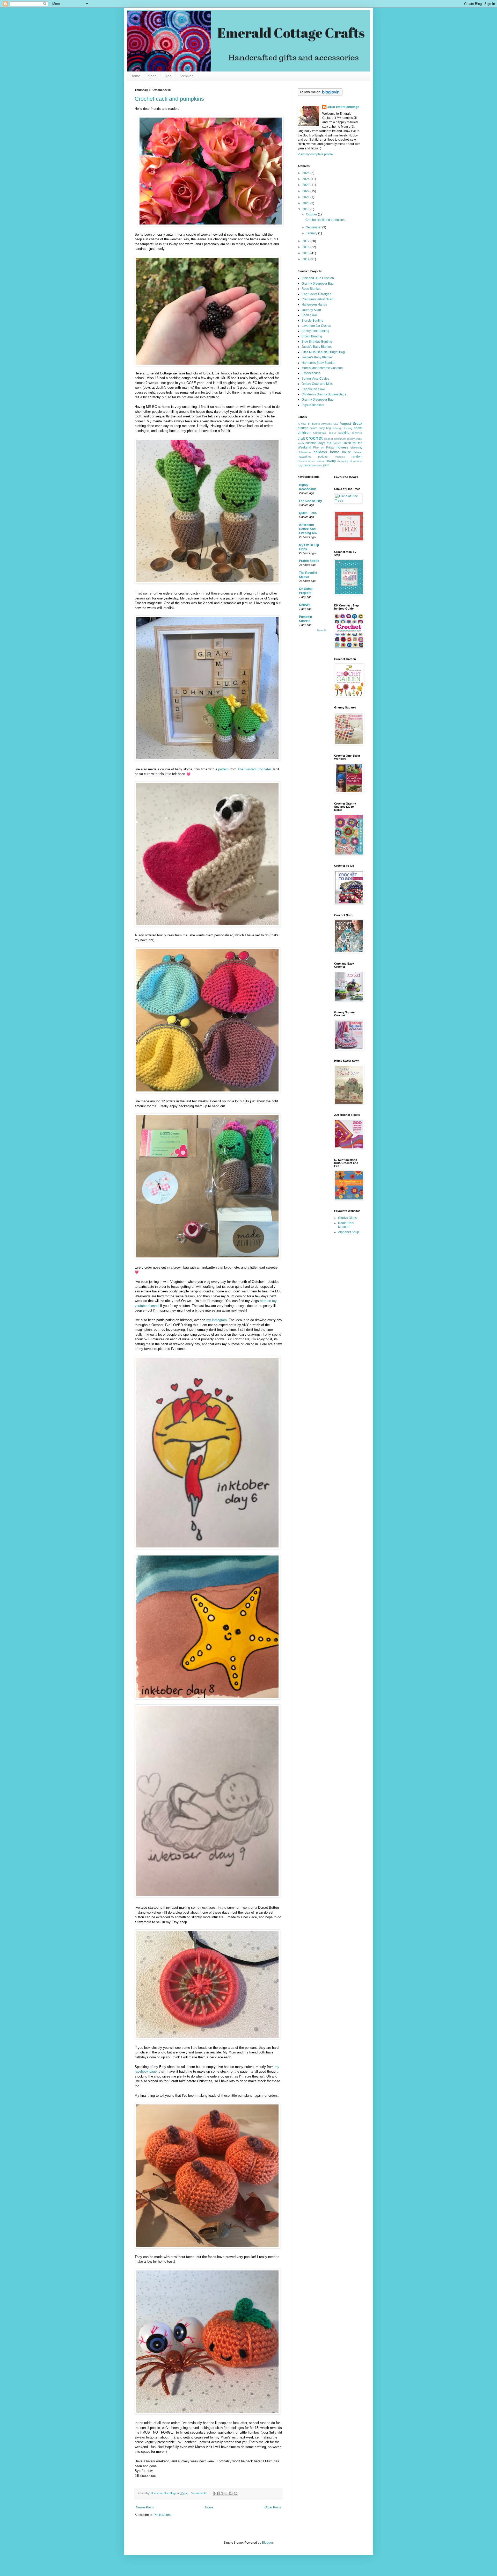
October (312, 214)
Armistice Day (330, 424)
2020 (306, 203)
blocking (348, 428)
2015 (306, 253)
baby (322, 428)
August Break (351, 423)
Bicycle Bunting (312, 321)
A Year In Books (309, 424)
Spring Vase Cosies (315, 379)
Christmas (320, 433)
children (304, 432)
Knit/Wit (305, 605)
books (358, 428)
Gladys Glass (347, 1218)
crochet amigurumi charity (339, 439)
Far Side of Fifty (310, 501)
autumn (303, 428)
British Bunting (312, 336)
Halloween (304, 452)
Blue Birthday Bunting (317, 342)
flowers (342, 447)
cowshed (357, 433)
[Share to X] (226, 2493)
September (314, 227)
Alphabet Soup (349, 1232)
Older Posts (273, 2507)
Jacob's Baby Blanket (317, 347)
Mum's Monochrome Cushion (322, 368)
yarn (326, 465)
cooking (344, 433)
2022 (306, 191)
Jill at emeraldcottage (343, 107)
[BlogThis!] (221, 2493)
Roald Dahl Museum (346, 1225)
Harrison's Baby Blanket (318, 363)
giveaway (356, 447)
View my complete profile (315, 154)
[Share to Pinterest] (236, 2493)
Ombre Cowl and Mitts (317, 384)
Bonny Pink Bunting (315, 331)
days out (325, 443)
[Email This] (216, 2493)
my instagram (217, 1320)
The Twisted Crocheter (254, 769)
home (335, 452)
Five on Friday (324, 447)
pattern (223, 769)
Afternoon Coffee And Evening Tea (308, 529)
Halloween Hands (314, 305)
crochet (314, 438)
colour (332, 433)
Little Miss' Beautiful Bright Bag (323, 352)
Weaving (317, 465)
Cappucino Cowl (313, 389)
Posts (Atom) (163, 2515)
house (347, 452)
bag (328, 428)
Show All (321, 631)
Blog (168, 76)
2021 (306, 197)
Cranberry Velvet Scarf (317, 299)
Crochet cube (311, 373)
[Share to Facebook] (231, 2493)
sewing (331, 461)
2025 (306, 173)
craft (301, 438)
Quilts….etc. (308, 513)
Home (135, 76)
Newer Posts (145, 2507)
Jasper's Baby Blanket (317, 357)
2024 (306, 179)
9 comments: (200, 2493)
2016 (306, 247)
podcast (323, 457)
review (320, 461)
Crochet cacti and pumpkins (169, 99)
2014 (306, 259)
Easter (337, 443)
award (313, 428)
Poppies (340, 457)
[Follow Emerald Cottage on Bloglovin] (320, 95)
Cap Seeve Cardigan (316, 294)
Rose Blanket (311, 289)
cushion (311, 443)
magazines (305, 457)
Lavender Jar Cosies (316, 326)
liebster (358, 452)
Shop (152, 76)
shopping (343, 461)
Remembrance (306, 461)
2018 (306, 209)
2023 (306, 185)
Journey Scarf (311, 310)
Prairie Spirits (309, 561)
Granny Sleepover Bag (318, 284)
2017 (306, 241)
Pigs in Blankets (313, 405)
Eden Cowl (309, 315)
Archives (186, 76)
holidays (320, 452)
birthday (337, 428)
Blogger (267, 2543)
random (357, 457)
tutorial (307, 465)
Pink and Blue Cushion (318, 278)
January (312, 233)
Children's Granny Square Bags (324, 394)
